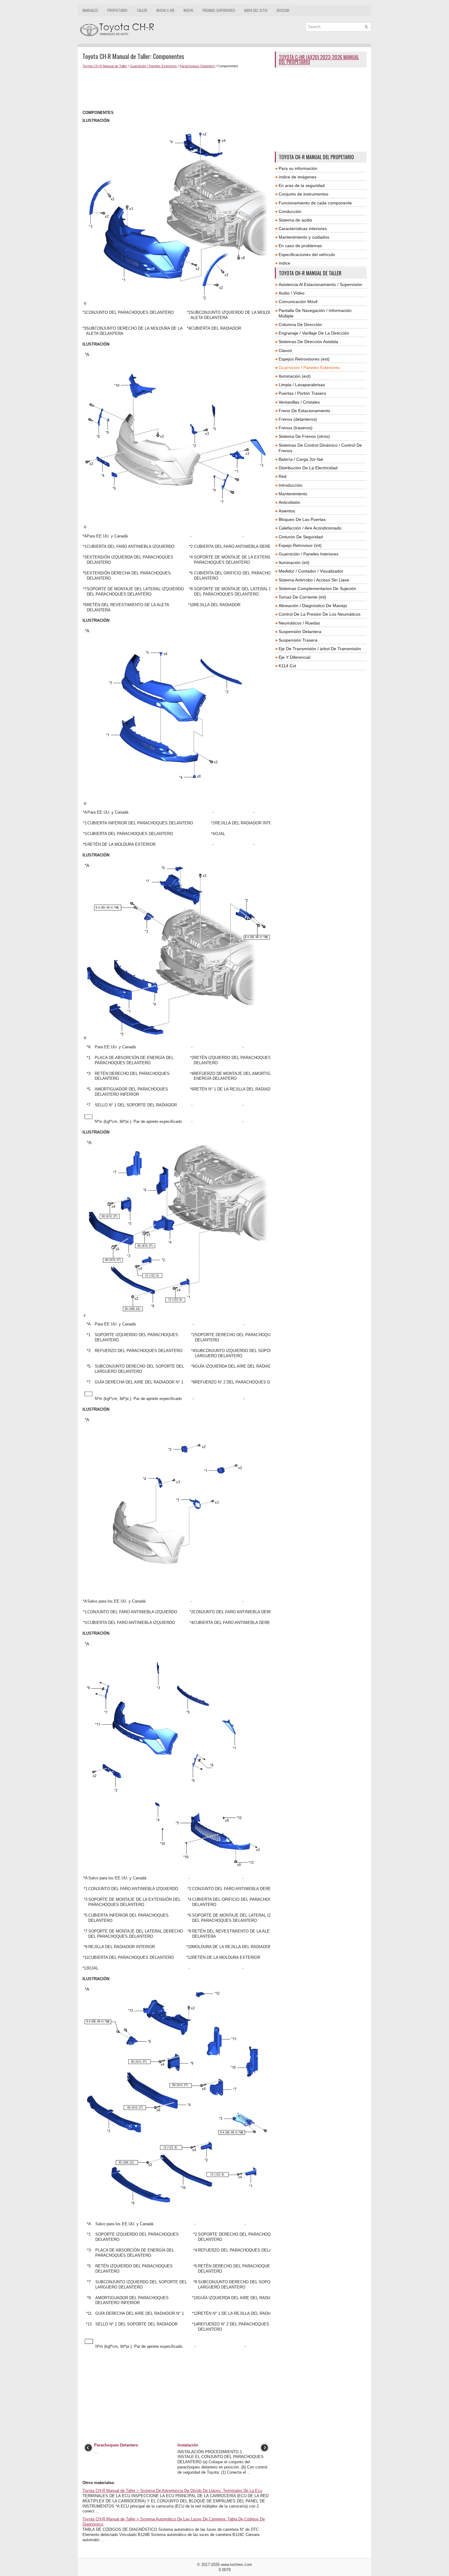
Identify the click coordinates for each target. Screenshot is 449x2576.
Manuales (90, 10)
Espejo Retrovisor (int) (300, 545)
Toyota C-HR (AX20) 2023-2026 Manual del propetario (319, 60)
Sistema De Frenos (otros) (304, 436)
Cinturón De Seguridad (301, 537)
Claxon (285, 350)
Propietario (117, 10)
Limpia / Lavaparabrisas (302, 385)
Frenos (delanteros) (298, 419)
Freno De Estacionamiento (304, 411)
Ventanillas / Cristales (299, 402)
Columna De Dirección (300, 324)
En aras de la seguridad (302, 185)
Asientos (287, 511)
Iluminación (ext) (295, 376)
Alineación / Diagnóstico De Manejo (313, 606)
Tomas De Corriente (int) (302, 597)
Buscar (283, 10)
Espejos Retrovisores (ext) (304, 359)
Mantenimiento (293, 494)
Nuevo (188, 10)
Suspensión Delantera (300, 632)
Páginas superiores (219, 10)
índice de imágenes (298, 177)
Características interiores (303, 229)
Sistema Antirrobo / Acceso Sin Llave (314, 580)
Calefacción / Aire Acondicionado (310, 528)
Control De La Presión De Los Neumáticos (319, 614)
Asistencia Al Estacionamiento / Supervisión (320, 284)
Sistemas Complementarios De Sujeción (317, 588)
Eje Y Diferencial (294, 657)
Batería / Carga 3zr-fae (301, 459)
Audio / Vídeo (292, 293)
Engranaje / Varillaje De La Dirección (314, 333)
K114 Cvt (287, 666)
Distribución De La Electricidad (308, 468)
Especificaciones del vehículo (307, 255)
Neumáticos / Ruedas (299, 623)
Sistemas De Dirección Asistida (308, 342)
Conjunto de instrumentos (303, 194)
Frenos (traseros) (296, 428)
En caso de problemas (300, 246)
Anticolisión (289, 502)
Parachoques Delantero (197, 66)
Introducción (290, 485)
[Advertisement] (176, 89)
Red (283, 476)
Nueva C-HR (165, 10)
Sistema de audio (295, 220)
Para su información (298, 168)
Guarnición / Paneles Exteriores (153, 66)
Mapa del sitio (256, 10)
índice (284, 263)
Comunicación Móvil (298, 302)
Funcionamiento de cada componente (315, 203)
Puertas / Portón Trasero (302, 393)
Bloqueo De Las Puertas (302, 519)
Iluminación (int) (294, 562)
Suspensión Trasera (298, 640)
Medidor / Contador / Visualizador (311, 571)
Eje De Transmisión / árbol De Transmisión (320, 649)
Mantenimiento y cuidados (304, 237)
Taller (142, 10)
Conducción (290, 211)
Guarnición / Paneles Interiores (308, 554)
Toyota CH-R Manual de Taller (105, 66)
